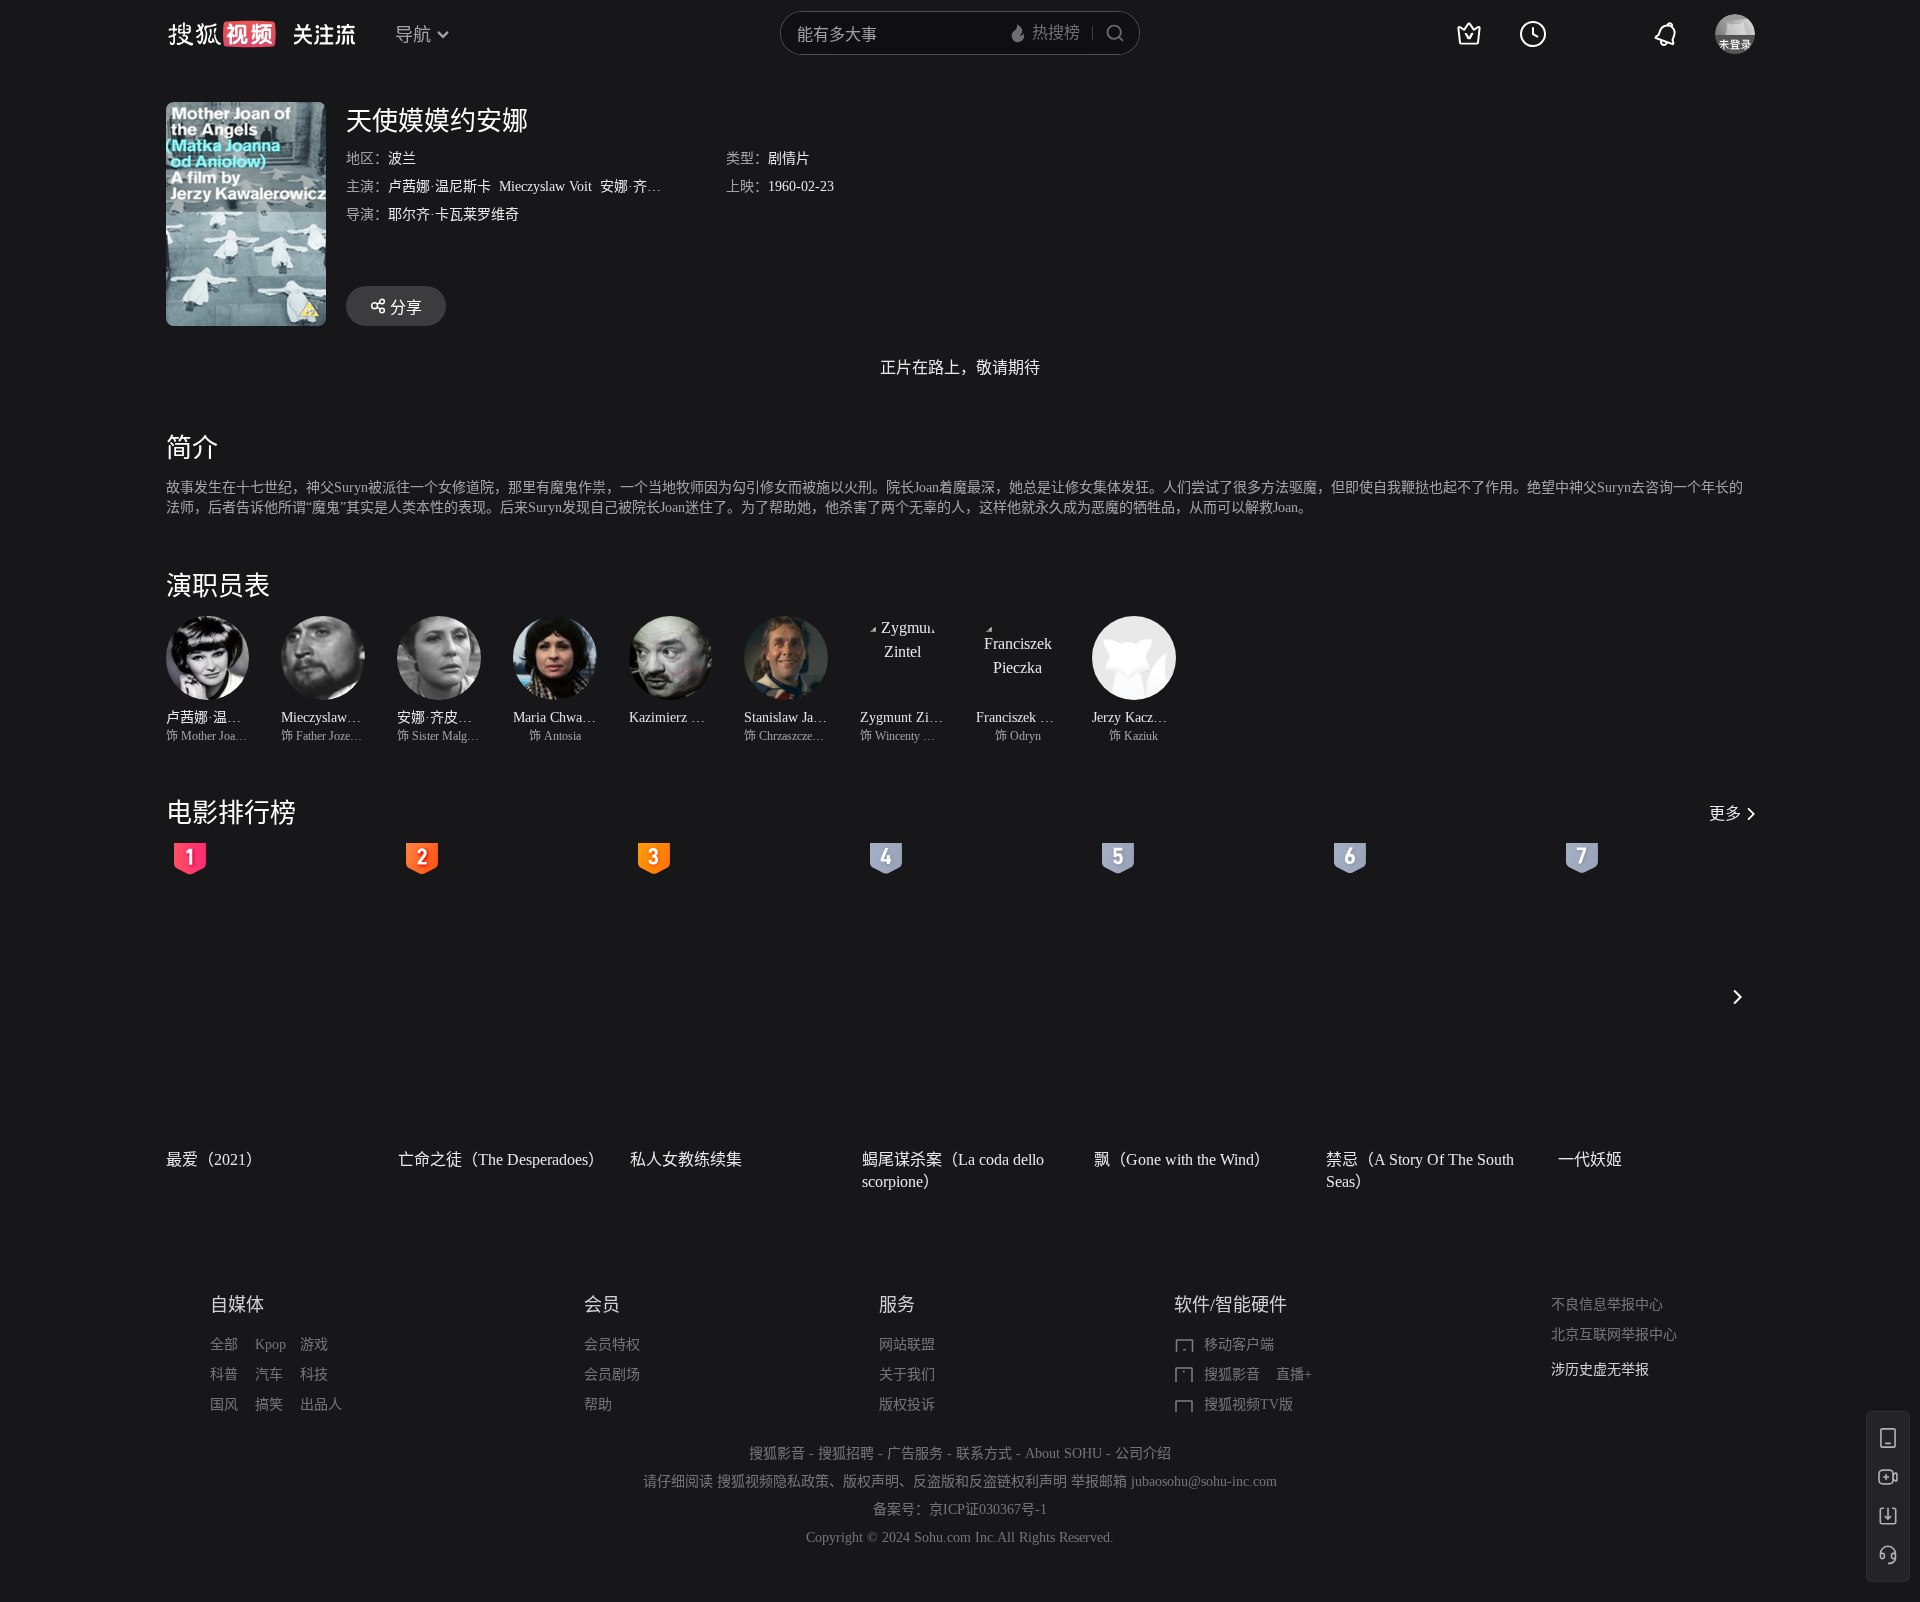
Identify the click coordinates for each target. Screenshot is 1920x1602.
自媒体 (237, 1305)
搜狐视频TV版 (1248, 1404)
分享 (406, 307)
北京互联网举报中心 (1614, 1334)
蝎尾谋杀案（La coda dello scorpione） (953, 1170)
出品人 (321, 1404)
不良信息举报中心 (1607, 1304)
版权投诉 (907, 1404)
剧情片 (789, 158)
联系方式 (984, 1453)
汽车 (269, 1374)
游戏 (314, 1344)
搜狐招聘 (846, 1453)
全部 (224, 1344)
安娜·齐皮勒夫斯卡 (658, 186)
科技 (314, 1374)
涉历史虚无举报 (1600, 1369)
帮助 (598, 1404)
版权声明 (871, 1481)
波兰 (402, 158)
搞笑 (269, 1404)
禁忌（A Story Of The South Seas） (1420, 1170)
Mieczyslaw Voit (545, 186)
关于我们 (907, 1374)
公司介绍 (1143, 1453)
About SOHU (1063, 1453)
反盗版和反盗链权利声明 (990, 1481)
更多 (1725, 813)
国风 (224, 1404)
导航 (413, 35)
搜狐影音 (1232, 1374)
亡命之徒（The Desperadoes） (501, 1159)
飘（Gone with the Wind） (1182, 1159)
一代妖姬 (1590, 1159)
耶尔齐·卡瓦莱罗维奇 (453, 214)
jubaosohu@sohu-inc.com (1204, 1481)
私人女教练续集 (686, 1159)
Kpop (270, 1344)
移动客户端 (1239, 1344)
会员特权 (612, 1344)
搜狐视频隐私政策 (773, 1481)
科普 (224, 1374)
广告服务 (915, 1453)
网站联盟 (907, 1344)
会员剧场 (612, 1374)
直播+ (1294, 1374)
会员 (602, 1305)
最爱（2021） (214, 1159)
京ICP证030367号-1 (988, 1509)
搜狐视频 (222, 34)
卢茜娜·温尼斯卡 (439, 186)
